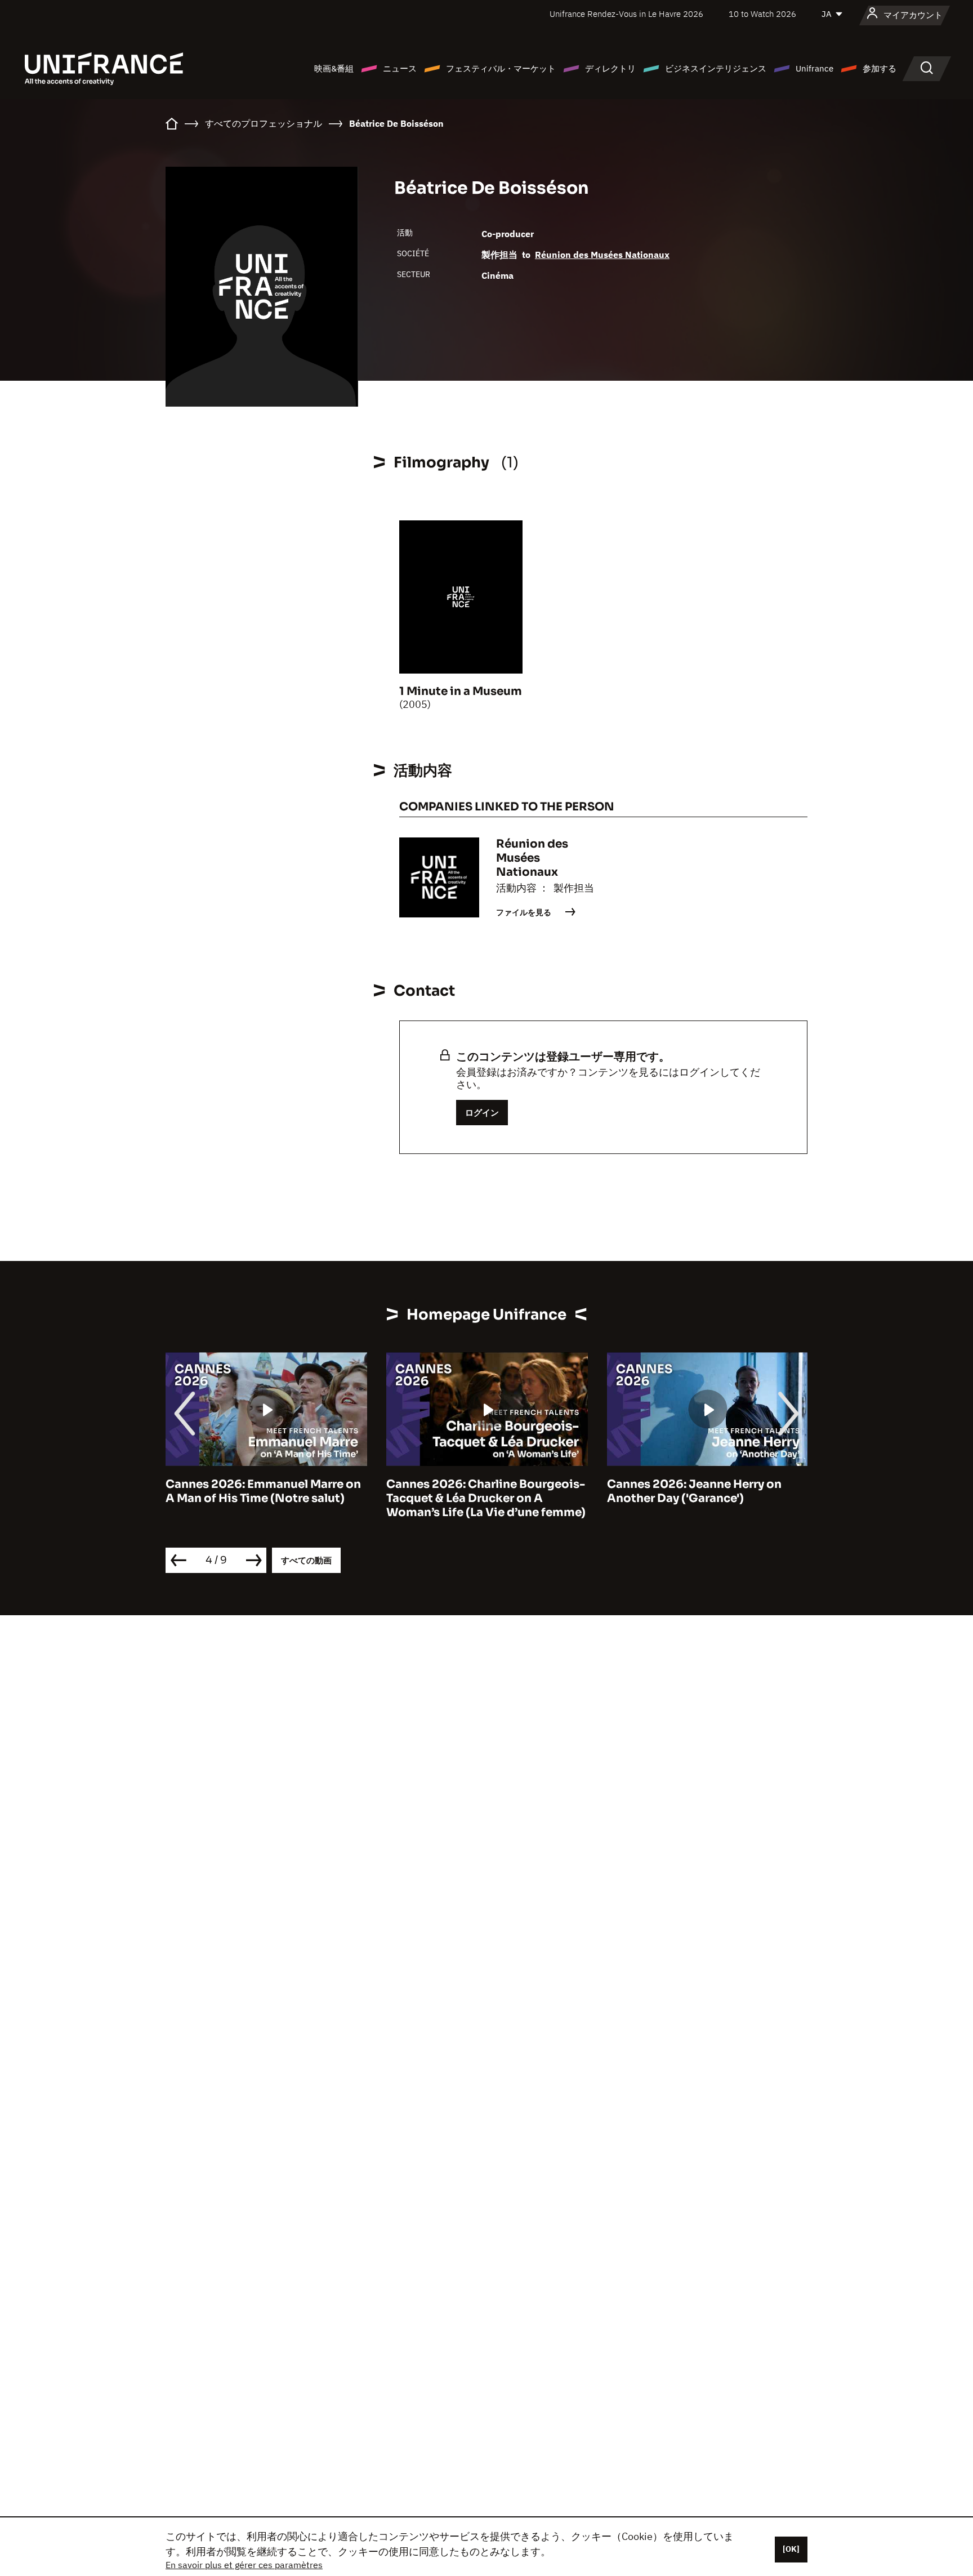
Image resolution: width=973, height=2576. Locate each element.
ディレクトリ (610, 68)
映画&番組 (334, 68)
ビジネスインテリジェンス (716, 68)
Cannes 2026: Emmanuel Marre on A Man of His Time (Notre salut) (263, 1491)
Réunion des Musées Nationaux (602, 255)
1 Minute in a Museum (461, 691)
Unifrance (814, 68)
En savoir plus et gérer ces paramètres (244, 2565)
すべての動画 (306, 1560)
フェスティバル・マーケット (501, 68)
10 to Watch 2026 (762, 14)
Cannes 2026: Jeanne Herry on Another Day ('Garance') (694, 1491)
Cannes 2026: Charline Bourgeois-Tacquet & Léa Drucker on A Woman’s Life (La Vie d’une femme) (486, 1498)
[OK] (791, 2549)
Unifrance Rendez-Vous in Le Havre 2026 (626, 14)
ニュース (400, 68)
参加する (880, 68)
